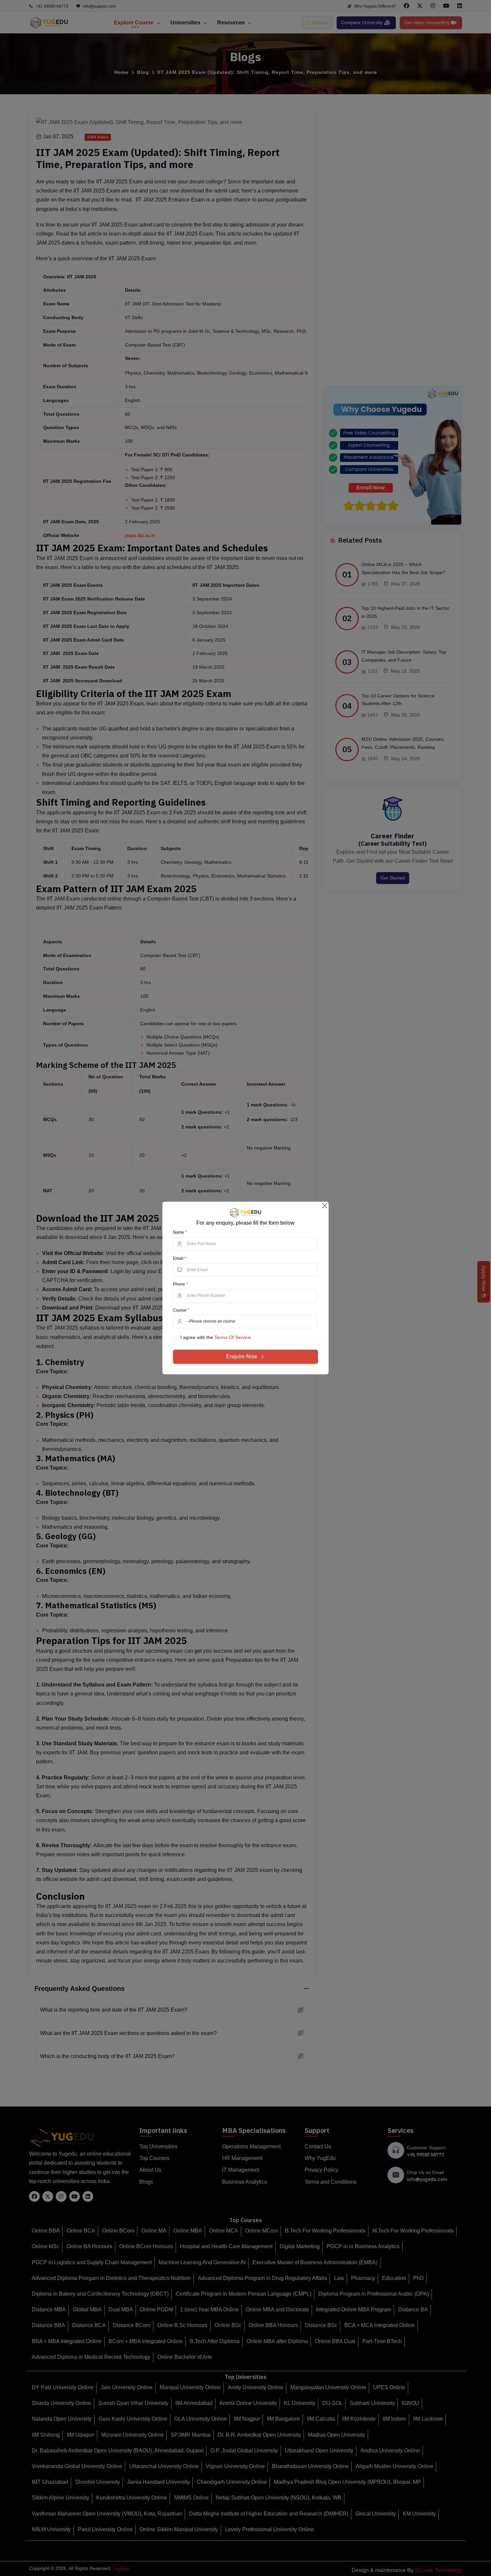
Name (180, 1232)
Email (180, 1258)
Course (181, 1310)
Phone (180, 1284)
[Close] (325, 1206)
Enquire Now (242, 1357)
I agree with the (216, 1337)
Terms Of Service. (233, 1337)
